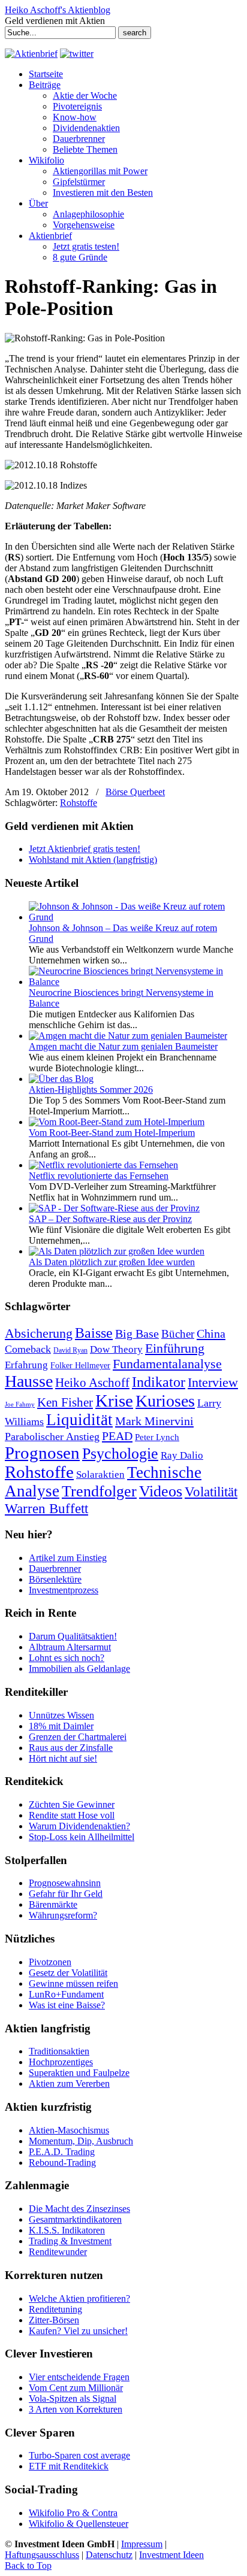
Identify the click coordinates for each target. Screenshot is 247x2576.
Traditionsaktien (59, 2051)
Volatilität (211, 1492)
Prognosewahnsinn (65, 1883)
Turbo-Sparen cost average (79, 2455)
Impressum (142, 2544)
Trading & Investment (70, 2241)
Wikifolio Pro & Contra (73, 2513)
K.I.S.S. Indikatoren (67, 2230)
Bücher (178, 1334)
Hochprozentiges (61, 2062)
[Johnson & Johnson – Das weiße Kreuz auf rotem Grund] (135, 917)
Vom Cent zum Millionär (76, 2388)
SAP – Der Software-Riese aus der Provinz (110, 1219)
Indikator (159, 1382)
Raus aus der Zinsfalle (71, 1748)
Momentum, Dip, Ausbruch (81, 2141)
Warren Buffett (46, 1508)
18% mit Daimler (61, 1726)
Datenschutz (109, 2555)
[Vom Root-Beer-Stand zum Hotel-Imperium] (117, 1122)
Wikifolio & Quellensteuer (79, 2524)
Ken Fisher (65, 1402)
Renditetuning (55, 2309)
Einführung (175, 1348)
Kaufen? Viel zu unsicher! (78, 2331)
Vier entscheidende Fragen (79, 2377)
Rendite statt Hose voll (72, 1815)
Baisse (94, 1333)
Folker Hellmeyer (80, 1366)
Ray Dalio (182, 1455)
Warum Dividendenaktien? (79, 1826)
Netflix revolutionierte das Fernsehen (99, 1176)
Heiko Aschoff (92, 1383)
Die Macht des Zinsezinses (79, 2209)
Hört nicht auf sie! (63, 1758)
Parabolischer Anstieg (52, 1437)
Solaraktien (100, 1475)
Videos (161, 1491)
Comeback (28, 1349)
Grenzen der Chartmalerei (78, 1737)
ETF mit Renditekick (69, 2466)
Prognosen (42, 1453)
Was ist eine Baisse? (67, 2005)
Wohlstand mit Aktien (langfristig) (93, 860)
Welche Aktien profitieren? (79, 2298)
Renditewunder (58, 2252)
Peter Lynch (157, 1437)
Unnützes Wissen (61, 1715)
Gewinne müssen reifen (73, 1983)
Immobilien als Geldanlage (79, 1669)
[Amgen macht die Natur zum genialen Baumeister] (128, 1036)
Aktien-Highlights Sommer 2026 (91, 1090)
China (211, 1334)
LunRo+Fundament (66, 1994)
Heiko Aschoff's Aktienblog (58, 10)
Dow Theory (116, 1349)
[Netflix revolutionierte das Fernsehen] (103, 1165)
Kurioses (165, 1401)
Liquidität (79, 1420)
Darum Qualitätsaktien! (73, 1636)
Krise (114, 1401)
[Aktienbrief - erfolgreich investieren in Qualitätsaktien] (31, 54)
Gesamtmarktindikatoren (75, 2219)
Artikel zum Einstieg (68, 1558)
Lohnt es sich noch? (67, 1658)
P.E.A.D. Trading (62, 2152)
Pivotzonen (50, 1962)
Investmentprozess (64, 1590)
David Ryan (70, 1350)
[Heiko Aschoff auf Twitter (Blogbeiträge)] (77, 54)
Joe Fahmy (20, 1404)
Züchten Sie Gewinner (72, 1804)
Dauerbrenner (55, 1569)
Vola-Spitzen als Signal (73, 2398)
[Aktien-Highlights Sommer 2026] (61, 1079)
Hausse (29, 1381)
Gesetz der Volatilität (68, 1973)
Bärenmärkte (53, 1904)
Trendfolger (99, 1491)
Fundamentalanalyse (167, 1364)
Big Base (137, 1334)
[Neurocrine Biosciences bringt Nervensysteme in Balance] (135, 982)
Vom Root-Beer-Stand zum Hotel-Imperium (112, 1133)
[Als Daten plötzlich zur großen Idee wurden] (117, 1251)
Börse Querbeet (135, 792)
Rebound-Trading (62, 2163)
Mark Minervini (154, 1421)
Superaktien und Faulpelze (79, 2073)
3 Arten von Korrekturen (76, 2409)
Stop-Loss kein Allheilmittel (82, 1837)
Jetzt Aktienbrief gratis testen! (85, 849)
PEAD (117, 1436)
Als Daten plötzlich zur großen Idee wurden (112, 1262)
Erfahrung (26, 1365)
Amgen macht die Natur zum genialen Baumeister (123, 1046)
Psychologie (120, 1453)
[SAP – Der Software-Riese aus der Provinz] (114, 1208)
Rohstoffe (79, 803)
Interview (213, 1382)
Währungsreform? (63, 1915)
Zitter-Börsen (54, 2320)
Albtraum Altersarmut (70, 1647)
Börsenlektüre (55, 1579)
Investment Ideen (171, 2555)
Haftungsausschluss (42, 2555)
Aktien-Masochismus (69, 2130)
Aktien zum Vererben (69, 2083)
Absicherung (39, 1333)
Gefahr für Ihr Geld (66, 1894)
